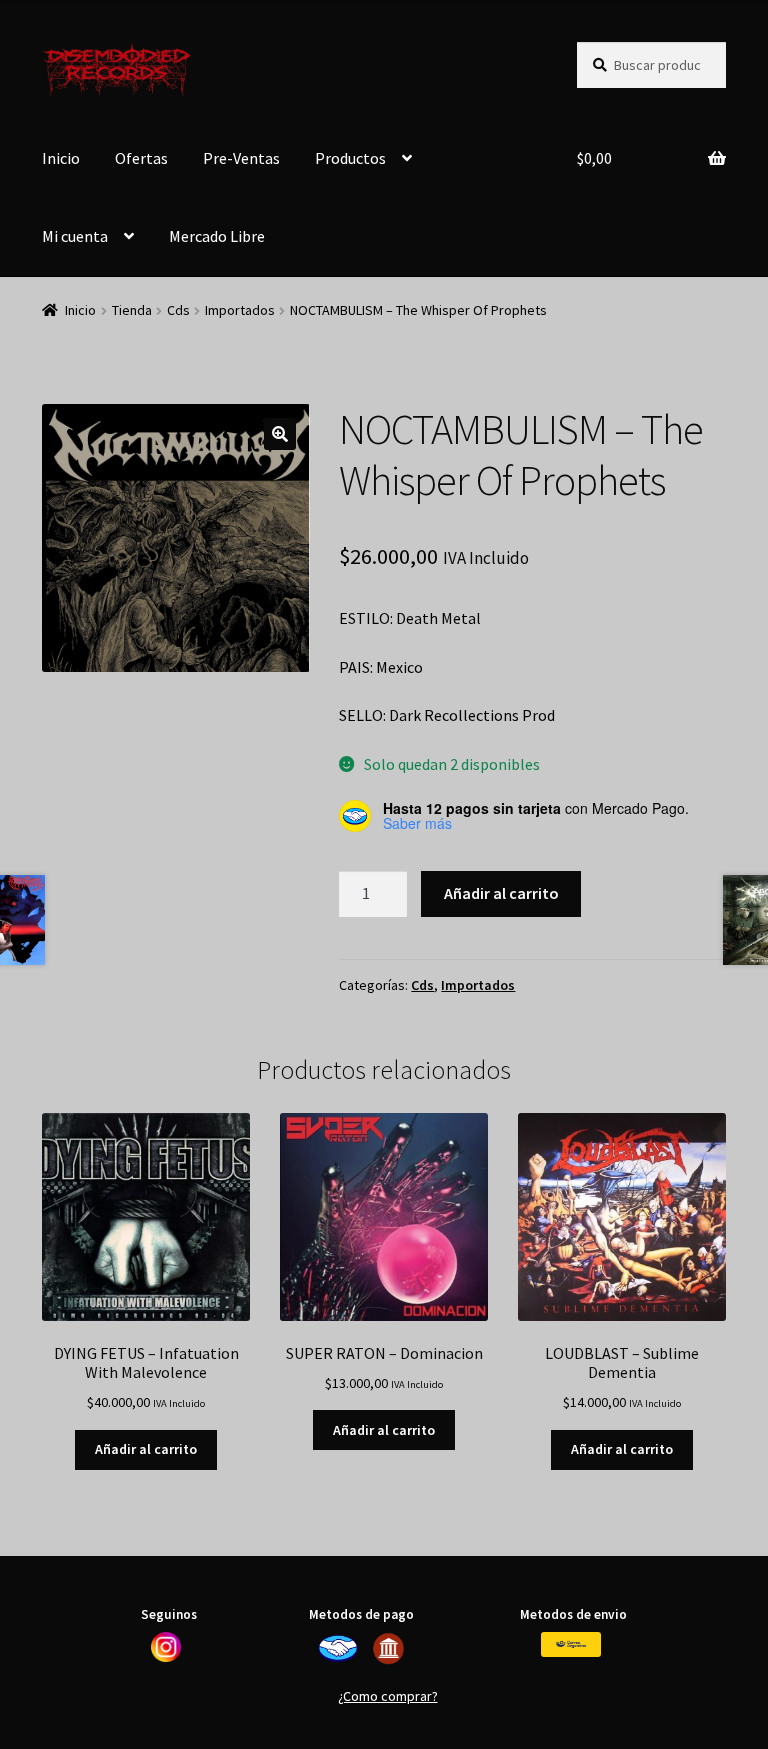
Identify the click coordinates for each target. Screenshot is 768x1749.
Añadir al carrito (501, 893)
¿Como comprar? (388, 1696)
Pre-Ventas (241, 158)
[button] (280, 434)
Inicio (61, 158)
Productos (350, 158)
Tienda (132, 310)
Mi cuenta (75, 236)
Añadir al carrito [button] (146, 1449)
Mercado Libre (217, 236)
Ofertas (141, 158)
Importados (240, 310)
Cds (178, 310)
